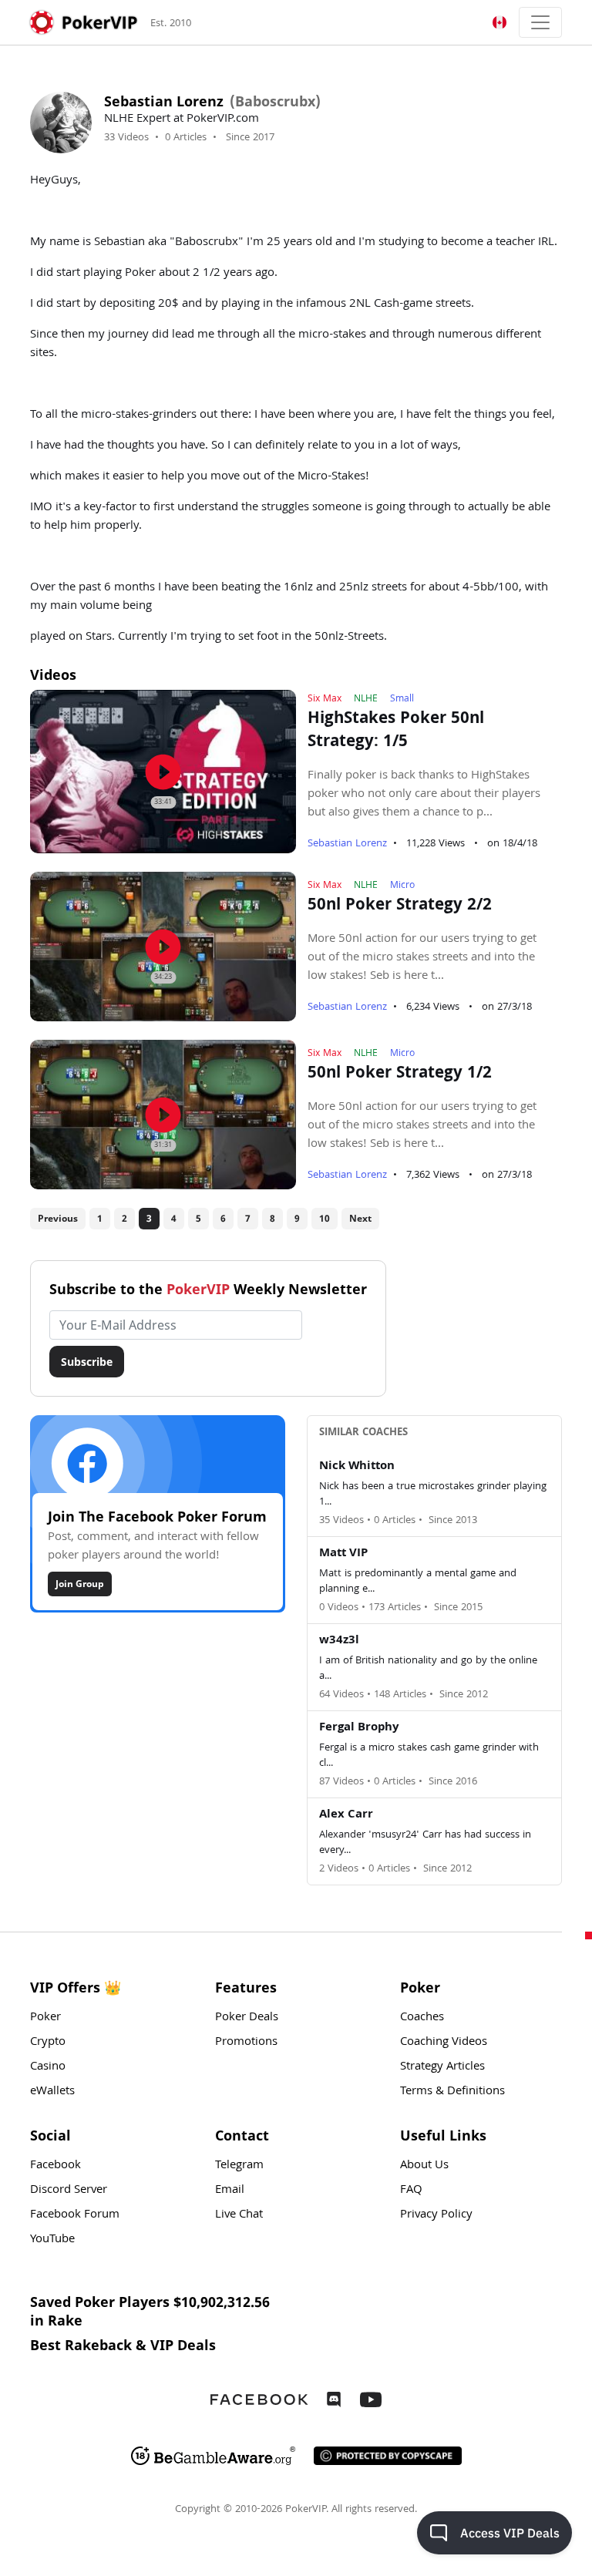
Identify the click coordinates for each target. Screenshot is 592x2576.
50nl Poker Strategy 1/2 (400, 1074)
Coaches (422, 2018)
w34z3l (339, 1641)
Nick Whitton (357, 1467)
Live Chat (239, 2215)
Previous (58, 1218)
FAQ (411, 2191)
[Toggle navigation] (540, 22)
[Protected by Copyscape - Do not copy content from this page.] (388, 2456)
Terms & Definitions (452, 2092)
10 (325, 1218)
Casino (48, 2067)
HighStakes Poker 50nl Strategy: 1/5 (396, 731)
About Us (424, 2166)
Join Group (80, 1584)
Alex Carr (346, 1815)
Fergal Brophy (359, 1728)
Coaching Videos (444, 2043)
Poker (45, 2018)
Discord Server (69, 2191)
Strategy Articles (442, 2067)
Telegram (239, 2166)
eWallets (52, 2092)
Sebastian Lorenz (347, 844)
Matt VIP (343, 1554)
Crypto (48, 2043)
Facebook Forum (75, 2215)
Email (230, 2191)
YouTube (52, 2240)
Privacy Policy (436, 2215)
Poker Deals (247, 2018)
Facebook (55, 2166)
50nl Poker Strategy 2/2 (400, 906)
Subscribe (87, 1362)
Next (360, 1218)
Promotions (246, 2043)
